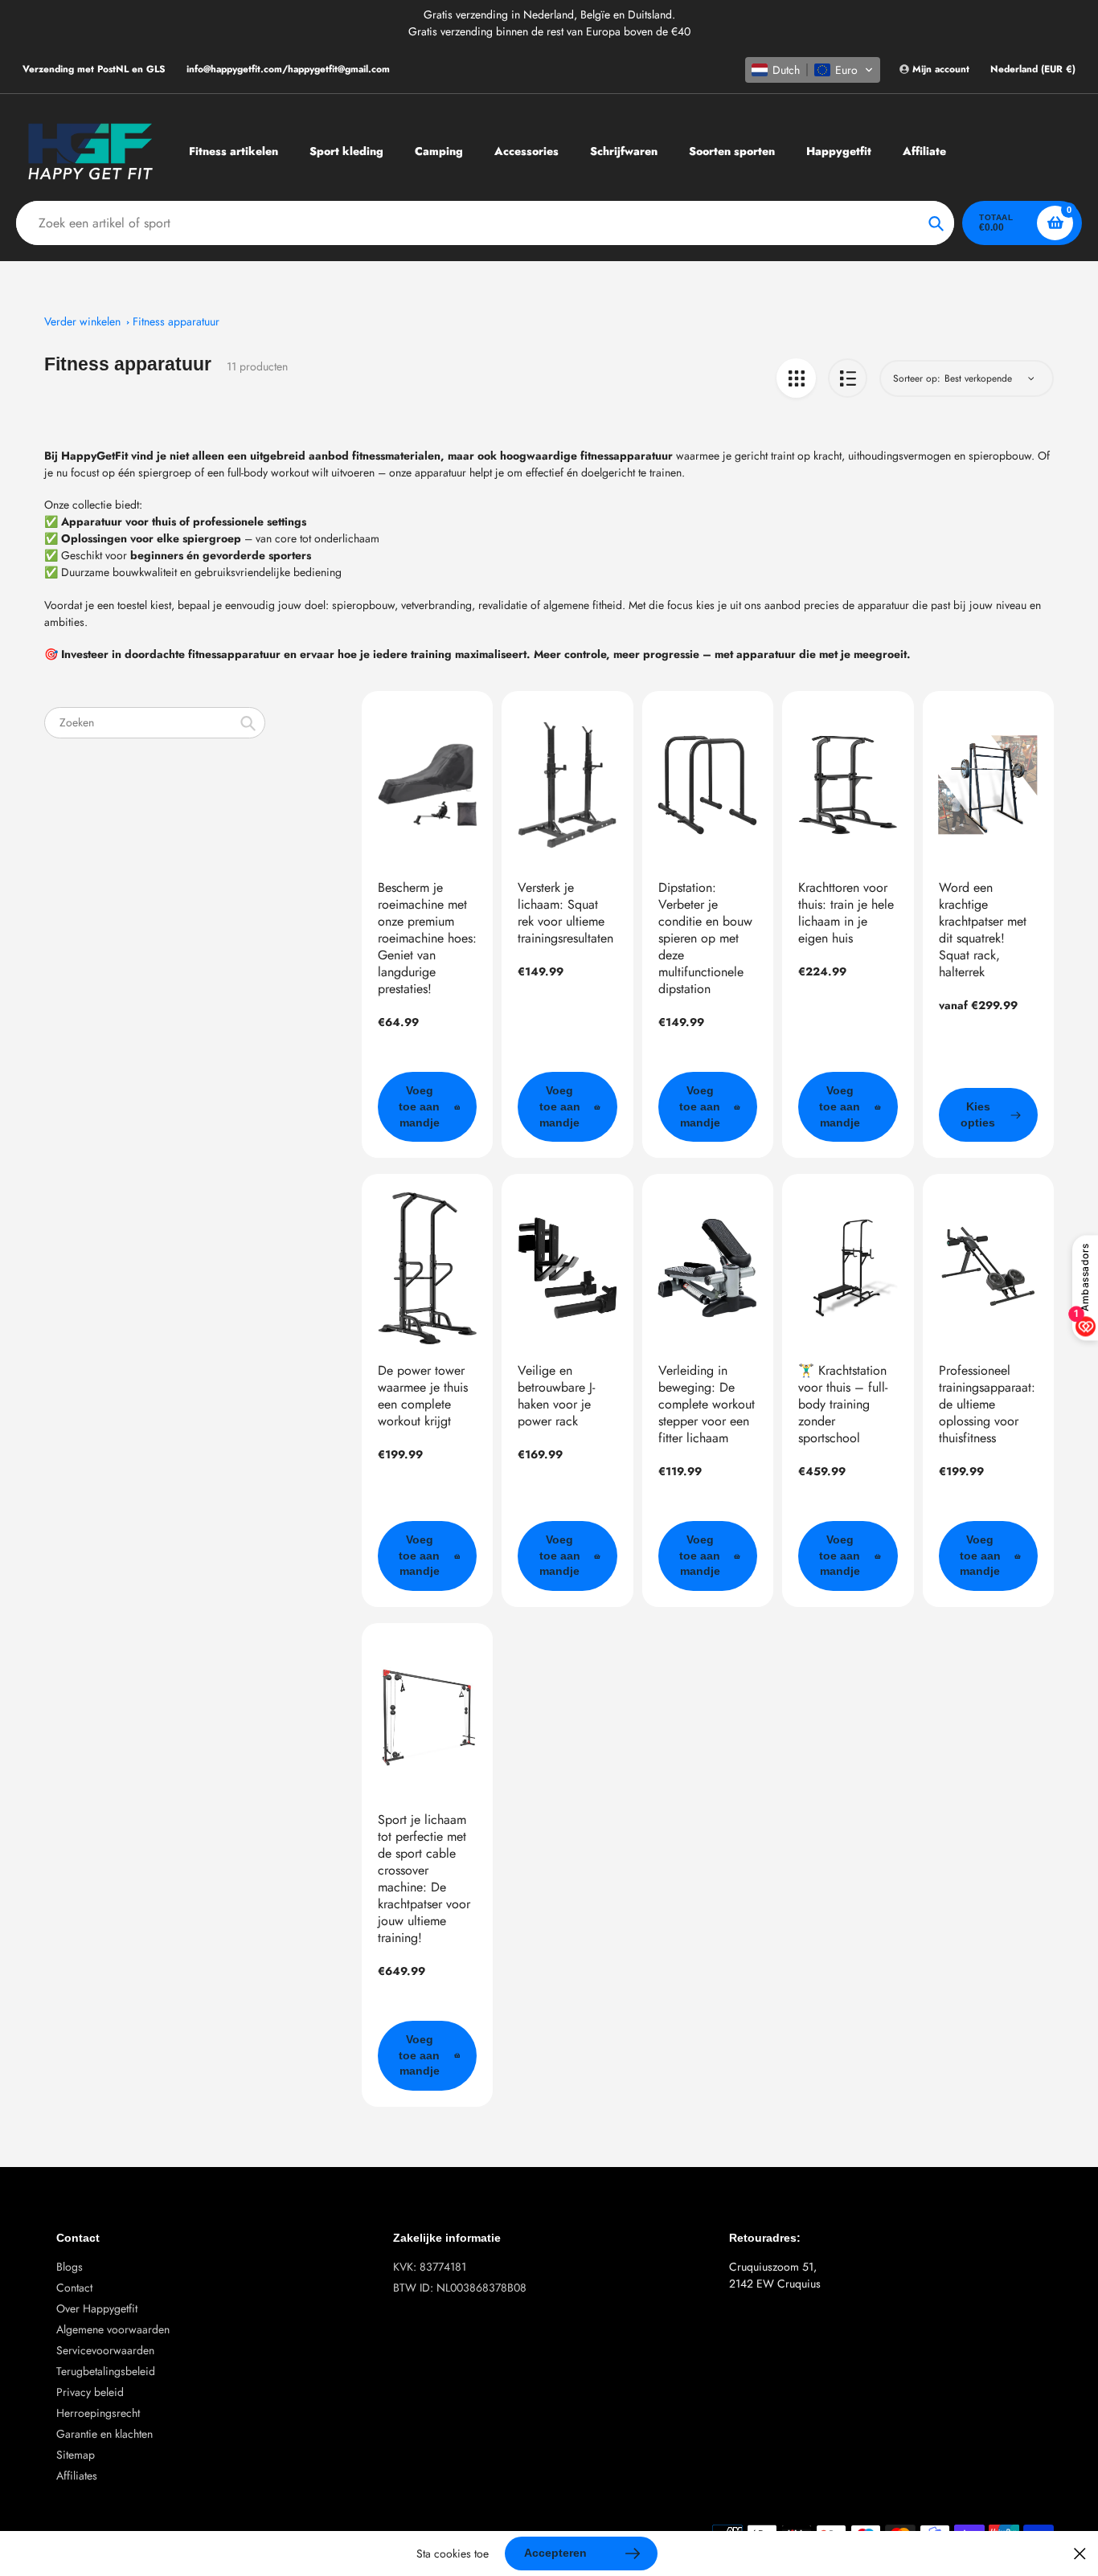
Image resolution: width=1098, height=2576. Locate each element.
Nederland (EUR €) (1033, 70)
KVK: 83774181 (430, 2267)
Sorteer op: (917, 378)
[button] (813, 70)
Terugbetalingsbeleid (106, 2371)
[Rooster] (796, 378)
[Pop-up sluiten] (1080, 2554)
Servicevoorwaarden (105, 2350)
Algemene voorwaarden (113, 2329)
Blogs (70, 2267)
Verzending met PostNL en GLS (94, 69)
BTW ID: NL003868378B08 (460, 2288)
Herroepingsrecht (98, 2413)
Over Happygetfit (97, 2308)
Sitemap (76, 2455)
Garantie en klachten (104, 2434)
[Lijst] (848, 378)
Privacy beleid (90, 2392)
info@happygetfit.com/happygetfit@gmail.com (288, 69)
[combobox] (155, 723)
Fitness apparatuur (176, 321)
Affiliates (77, 2476)
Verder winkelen (82, 321)
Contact (74, 2288)
